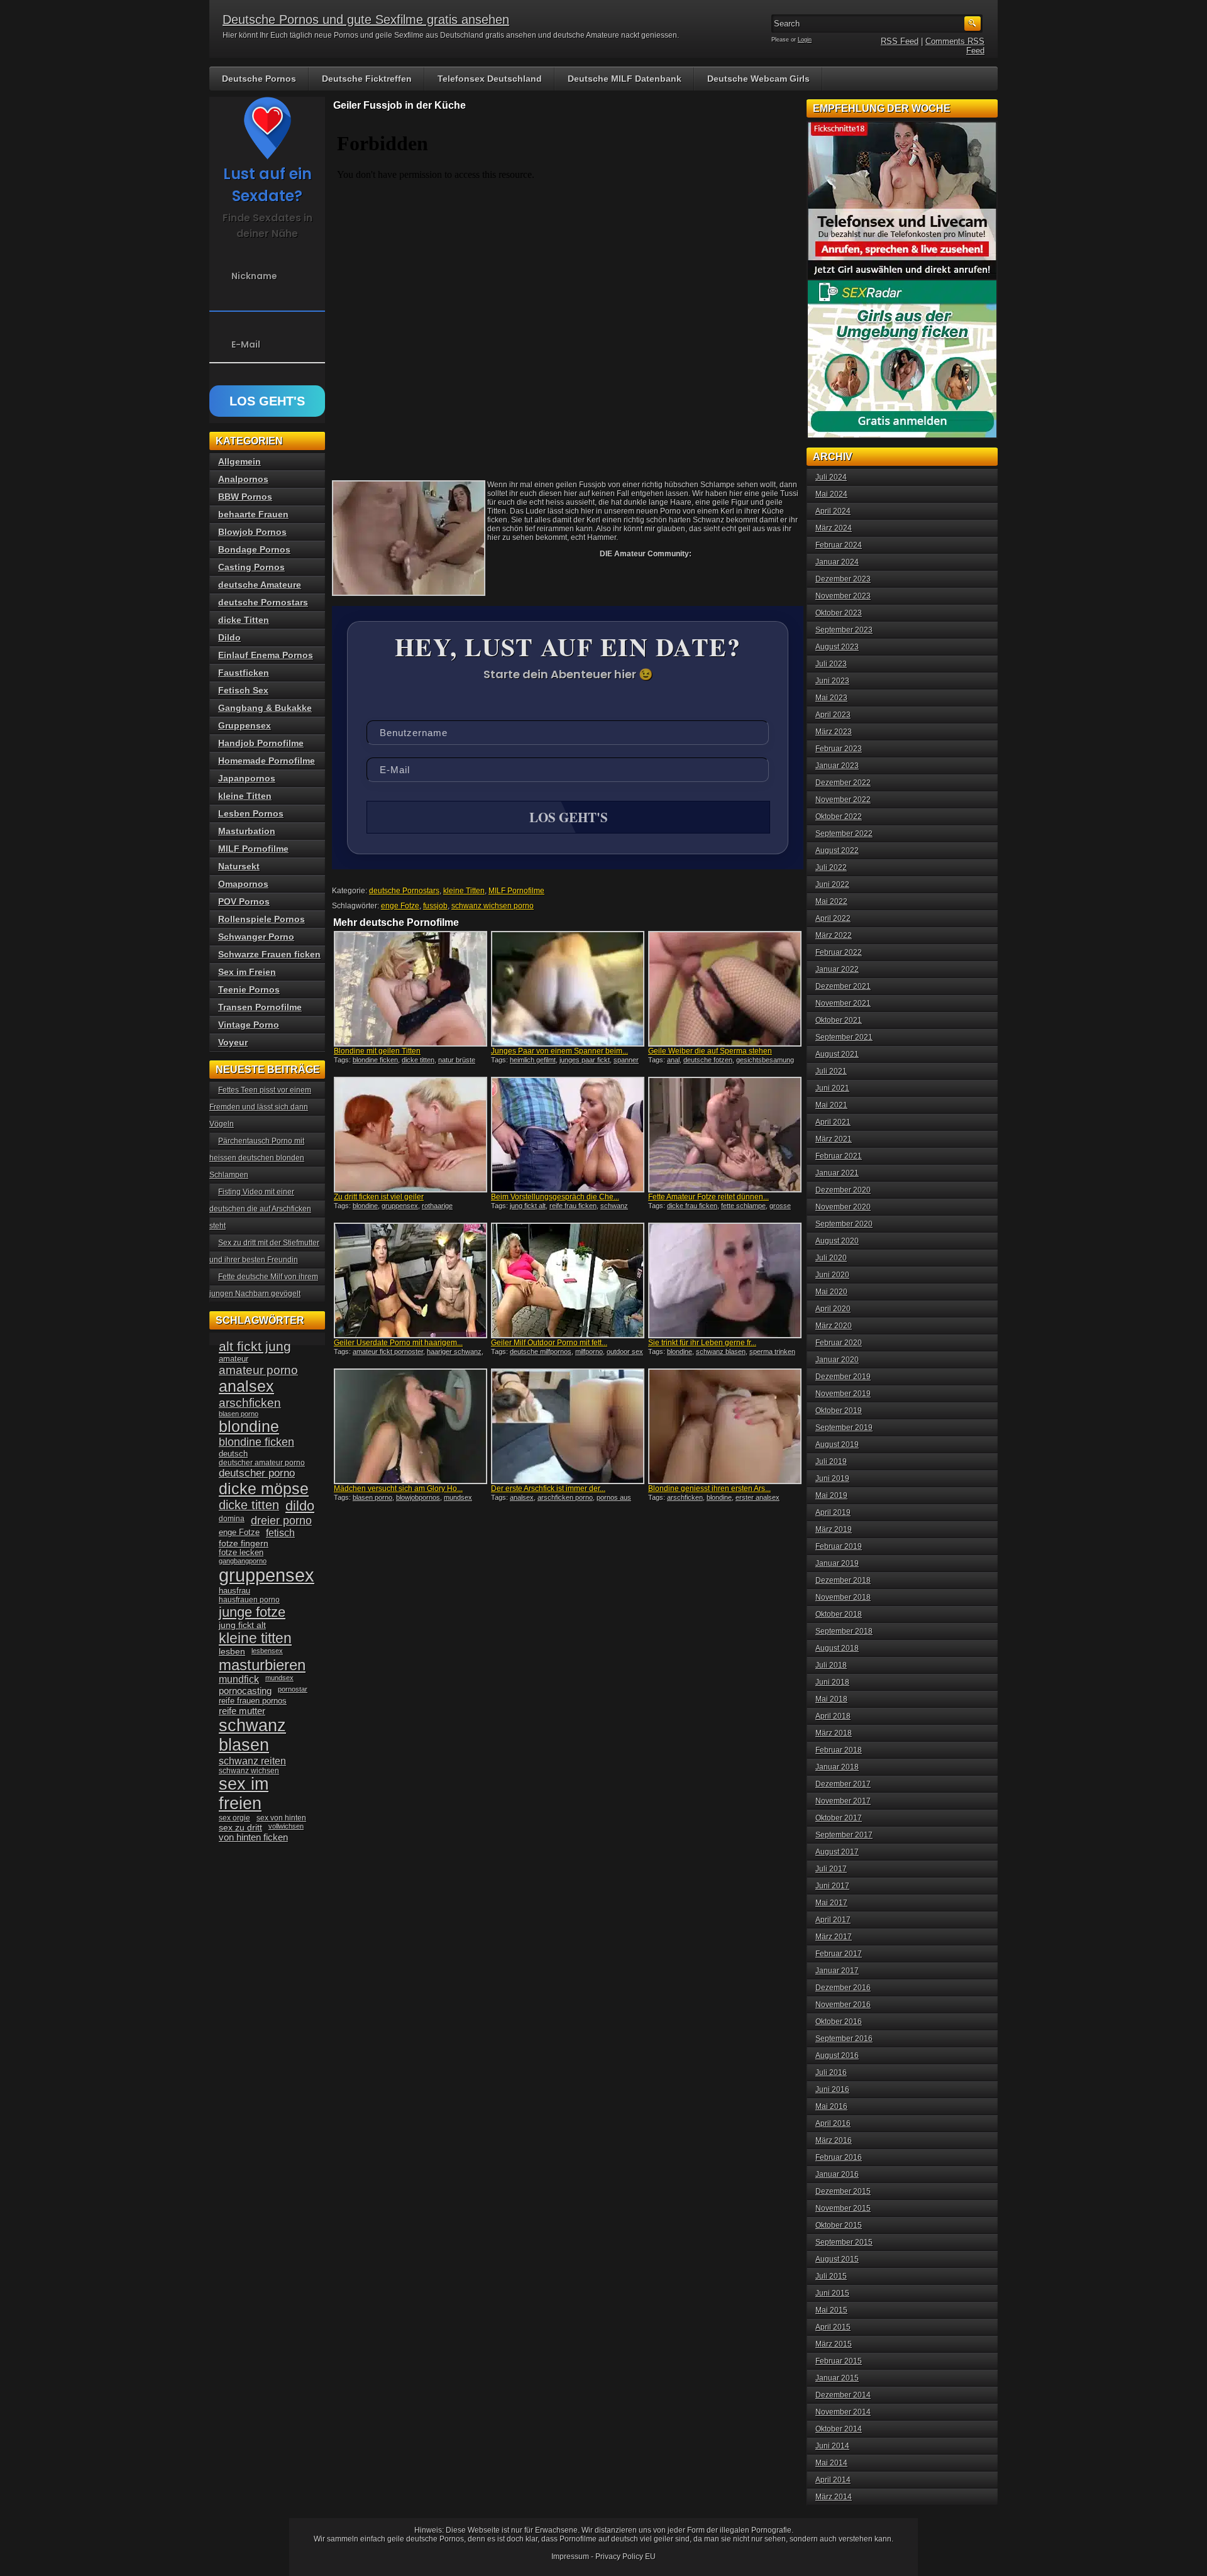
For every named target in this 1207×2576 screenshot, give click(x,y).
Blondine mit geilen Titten (377, 1051)
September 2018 (844, 1631)
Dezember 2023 (843, 579)
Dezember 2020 (843, 1190)
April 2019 (833, 1512)
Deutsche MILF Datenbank (625, 79)
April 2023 (833, 715)
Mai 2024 (831, 494)
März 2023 (834, 732)
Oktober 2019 (839, 1411)
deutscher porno (257, 1473)
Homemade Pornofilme (267, 761)
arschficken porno (565, 1497)
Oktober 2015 (839, 2225)
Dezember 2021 (843, 986)
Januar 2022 (837, 969)
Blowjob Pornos (252, 532)
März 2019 (834, 1529)
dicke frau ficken (692, 1206)
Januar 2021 (837, 1173)
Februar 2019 (839, 1546)
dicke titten (418, 1060)
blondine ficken (375, 1060)
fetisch (280, 1533)
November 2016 (843, 2005)
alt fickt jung (255, 1346)
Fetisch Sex (243, 690)
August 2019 (837, 1445)
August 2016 (837, 2056)
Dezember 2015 (843, 2191)
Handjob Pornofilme (261, 743)
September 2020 (844, 1224)
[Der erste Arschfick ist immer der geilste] (568, 1426)
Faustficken (244, 673)
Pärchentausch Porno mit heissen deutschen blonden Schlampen (257, 1158)
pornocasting (245, 1691)
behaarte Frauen (253, 514)
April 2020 (833, 1309)
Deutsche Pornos (259, 79)
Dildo (229, 637)
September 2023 (844, 630)
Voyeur (233, 1042)
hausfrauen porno (249, 1600)
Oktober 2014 (839, 2429)
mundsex (458, 1497)
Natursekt (239, 866)
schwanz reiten (252, 1761)
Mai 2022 (831, 901)
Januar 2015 (837, 2378)
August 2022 (837, 850)
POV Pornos (244, 901)
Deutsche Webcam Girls (758, 79)
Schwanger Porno (256, 937)
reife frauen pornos (253, 1701)
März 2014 (834, 2497)
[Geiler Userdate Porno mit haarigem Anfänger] (411, 1280)
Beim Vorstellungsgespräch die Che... (555, 1197)
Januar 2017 (837, 1971)
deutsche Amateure (260, 585)
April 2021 (833, 1122)
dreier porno (281, 1521)
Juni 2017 (832, 1886)
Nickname (254, 276)
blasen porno (372, 1497)
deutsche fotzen (708, 1060)
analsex (522, 1497)
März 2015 (834, 2344)
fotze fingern (244, 1544)
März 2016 (834, 2140)
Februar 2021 (839, 1156)
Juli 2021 (831, 1071)
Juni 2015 (832, 2293)
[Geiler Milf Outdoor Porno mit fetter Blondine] (568, 1280)
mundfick (239, 1679)
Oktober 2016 (839, 2022)
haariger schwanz (454, 1351)
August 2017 (837, 1852)
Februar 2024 (839, 545)
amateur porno (258, 1370)
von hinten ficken (253, 1837)
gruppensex (400, 1206)
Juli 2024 (831, 477)
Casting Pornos (251, 567)
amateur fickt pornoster (388, 1351)
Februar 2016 (839, 2157)
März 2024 (834, 528)
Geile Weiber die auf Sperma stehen (710, 1051)
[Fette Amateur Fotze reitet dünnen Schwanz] (725, 1135)
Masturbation (247, 831)
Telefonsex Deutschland (490, 79)
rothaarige (437, 1206)
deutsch (233, 1454)
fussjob (435, 906)
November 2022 (843, 800)
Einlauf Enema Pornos (266, 655)
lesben (232, 1652)
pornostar (293, 1689)
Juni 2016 (832, 2089)
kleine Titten (464, 891)
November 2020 (843, 1207)
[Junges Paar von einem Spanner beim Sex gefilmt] (568, 989)
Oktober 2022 (839, 817)
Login (805, 40)
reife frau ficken (573, 1206)
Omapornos (243, 884)
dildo (300, 1506)
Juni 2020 (832, 1275)
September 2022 (844, 834)
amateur (234, 1359)
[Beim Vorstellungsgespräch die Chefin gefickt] (568, 1135)
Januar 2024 (837, 562)
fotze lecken (241, 1553)
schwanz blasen (721, 1351)
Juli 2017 (831, 1869)
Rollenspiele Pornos (262, 919)
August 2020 (837, 1241)
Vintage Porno (249, 1025)
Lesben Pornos (251, 813)
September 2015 (844, 2242)
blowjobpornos (418, 1497)
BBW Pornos (245, 497)
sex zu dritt (240, 1827)
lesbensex (267, 1651)
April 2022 (833, 918)
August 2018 (837, 1648)
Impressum (570, 2557)
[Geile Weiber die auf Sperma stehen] (725, 989)
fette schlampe (743, 1206)
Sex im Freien (247, 972)
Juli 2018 (831, 1665)
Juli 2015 (831, 2276)
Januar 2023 (837, 766)
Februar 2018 (839, 1750)
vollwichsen (286, 1826)
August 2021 (837, 1054)
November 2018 (843, 1597)
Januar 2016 (837, 2174)
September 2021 (844, 1037)
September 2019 (844, 1428)
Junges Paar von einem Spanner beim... (559, 1051)
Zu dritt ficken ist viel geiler (379, 1197)
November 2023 (843, 596)
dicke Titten (244, 620)
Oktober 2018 (839, 1614)
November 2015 (843, 2208)
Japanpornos (247, 778)
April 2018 (833, 1716)
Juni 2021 (832, 1088)
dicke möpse (264, 1489)
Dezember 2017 (843, 1784)
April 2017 (833, 1920)
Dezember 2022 (843, 783)
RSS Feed (900, 41)
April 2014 (833, 2480)
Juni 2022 (832, 884)
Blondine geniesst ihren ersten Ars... (709, 1489)
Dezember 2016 (843, 1988)
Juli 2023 (831, 664)
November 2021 (843, 1003)
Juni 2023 (832, 681)
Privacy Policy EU (626, 2557)
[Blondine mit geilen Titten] (411, 989)
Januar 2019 (837, 1563)
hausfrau (234, 1591)
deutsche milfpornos (541, 1351)
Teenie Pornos (249, 989)
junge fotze (252, 1612)
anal (673, 1060)
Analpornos (243, 479)
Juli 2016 (831, 2072)
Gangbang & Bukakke (265, 708)
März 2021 (834, 1139)
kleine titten (255, 1638)
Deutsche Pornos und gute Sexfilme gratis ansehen (366, 19)
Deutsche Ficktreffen (367, 79)
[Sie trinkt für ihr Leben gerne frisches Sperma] (725, 1280)
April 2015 (833, 2327)
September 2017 (844, 1835)
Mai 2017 (831, 1903)
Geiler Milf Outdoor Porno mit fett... (549, 1343)
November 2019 (843, 1394)
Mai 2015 (831, 2310)
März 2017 (834, 1937)
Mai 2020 (831, 1292)
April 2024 (833, 511)
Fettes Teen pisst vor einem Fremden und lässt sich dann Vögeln (260, 1107)
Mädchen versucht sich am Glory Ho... (398, 1489)
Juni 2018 (832, 1682)
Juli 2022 (831, 867)
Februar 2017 (839, 1954)
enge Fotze (400, 906)
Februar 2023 (839, 749)
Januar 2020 (837, 1360)
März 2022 (834, 935)
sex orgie (234, 1818)
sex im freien (244, 1794)
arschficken (685, 1497)
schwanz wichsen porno (493, 906)
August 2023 (837, 647)
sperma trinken (772, 1351)
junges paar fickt (585, 1060)
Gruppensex (245, 725)
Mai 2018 (831, 1699)
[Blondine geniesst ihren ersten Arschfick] (725, 1426)
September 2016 (844, 2039)
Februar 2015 (839, 2361)
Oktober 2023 (839, 613)
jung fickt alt (528, 1206)
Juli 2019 (831, 1461)
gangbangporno (243, 1561)
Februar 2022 (839, 952)
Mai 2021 (831, 1105)
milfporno (589, 1351)
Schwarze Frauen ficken (269, 954)
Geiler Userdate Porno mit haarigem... (398, 1343)
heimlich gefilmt (533, 1060)
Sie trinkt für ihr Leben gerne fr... (702, 1343)
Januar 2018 (837, 1767)
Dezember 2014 (843, 2395)
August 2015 (837, 2259)
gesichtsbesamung (765, 1060)
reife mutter (242, 1711)
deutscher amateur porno (262, 1463)
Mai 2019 (831, 1495)
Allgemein (240, 461)
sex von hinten (281, 1818)
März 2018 (834, 1733)
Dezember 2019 (843, 1377)
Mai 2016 (831, 2106)
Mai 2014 (831, 2463)
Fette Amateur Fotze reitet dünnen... (708, 1197)
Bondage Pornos (254, 549)
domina (232, 1519)
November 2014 (843, 2412)
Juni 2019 (832, 1478)
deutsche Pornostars (404, 891)
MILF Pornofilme (516, 891)
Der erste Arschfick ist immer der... (548, 1489)
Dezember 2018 (843, 1580)
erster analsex (758, 1497)
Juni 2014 (832, 2446)
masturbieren (262, 1665)
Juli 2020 (831, 1258)
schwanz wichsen (249, 1771)
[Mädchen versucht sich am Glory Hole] (411, 1426)
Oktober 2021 (839, 1020)
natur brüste (457, 1060)
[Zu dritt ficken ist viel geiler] (411, 1135)
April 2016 (833, 2123)
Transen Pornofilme (260, 1007)
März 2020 (834, 1326)
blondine (365, 1206)
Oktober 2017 (839, 1818)
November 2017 (843, 1801)
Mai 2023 (831, 698)
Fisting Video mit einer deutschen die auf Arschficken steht (260, 1209)
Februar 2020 (839, 1343)
